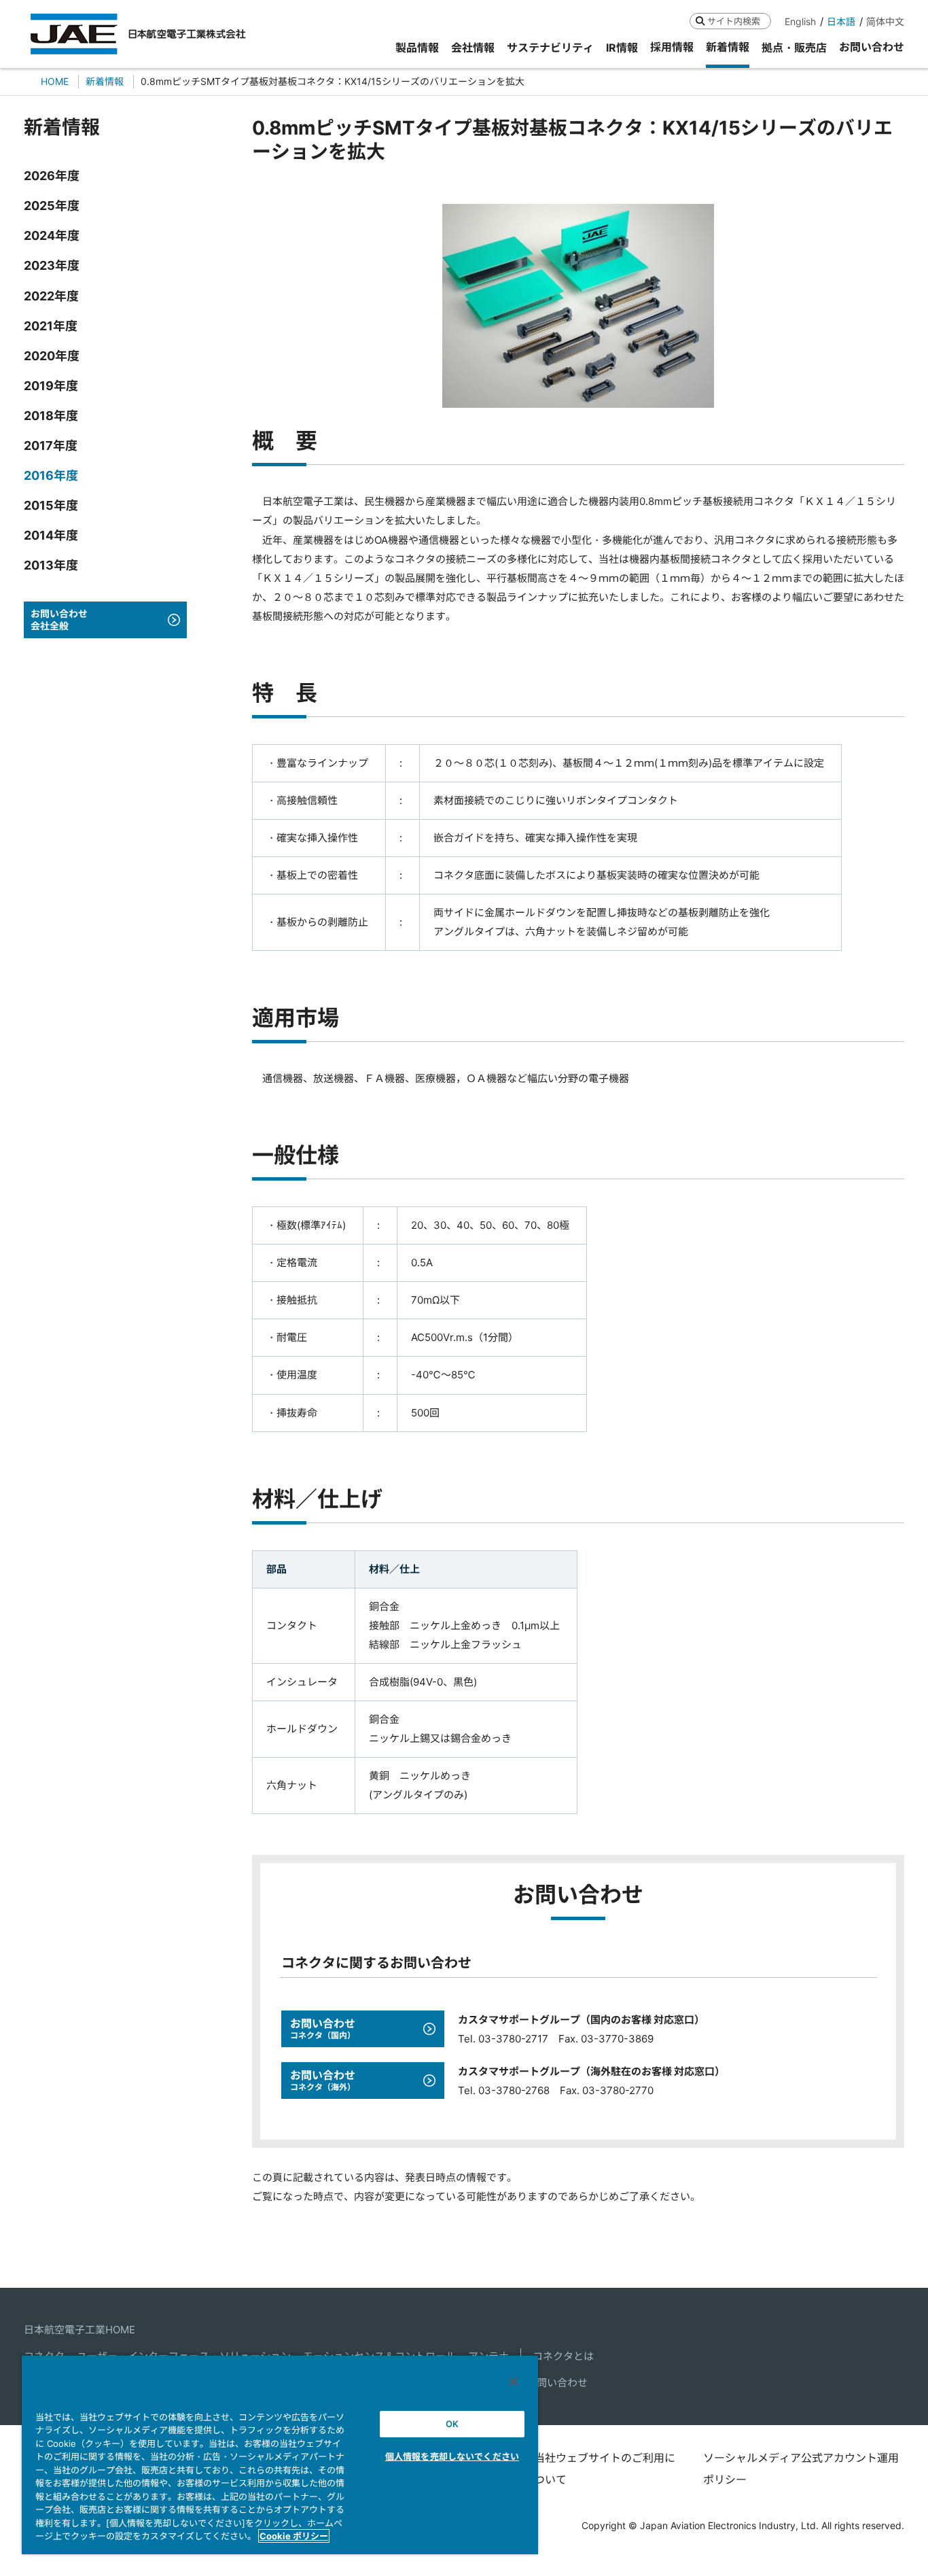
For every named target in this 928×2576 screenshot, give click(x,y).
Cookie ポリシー (294, 2536)
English (800, 21)
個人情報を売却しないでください (452, 2456)
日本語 (841, 21)
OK (452, 2424)
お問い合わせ (557, 2383)
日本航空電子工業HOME (79, 2330)
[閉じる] (514, 2382)
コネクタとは (563, 2356)
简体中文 (885, 21)
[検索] (700, 21)
